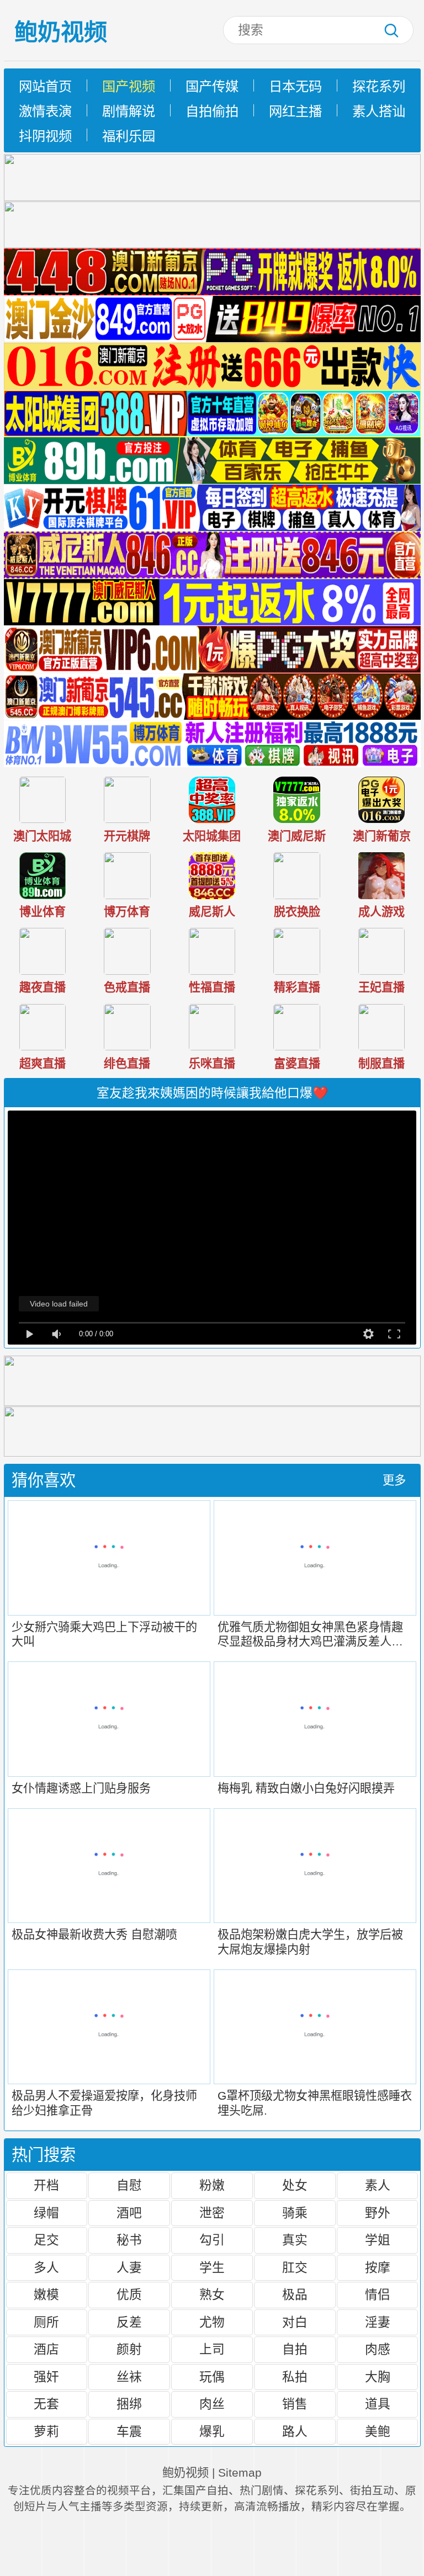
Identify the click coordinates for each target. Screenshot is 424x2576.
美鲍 (378, 2431)
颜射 (129, 2349)
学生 (212, 2267)
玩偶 (212, 2377)
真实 (295, 2240)
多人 (46, 2267)
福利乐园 (129, 136)
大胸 (378, 2377)
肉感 (378, 2349)
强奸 (46, 2377)
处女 (295, 2185)
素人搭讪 (379, 111)
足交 (46, 2240)
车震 (129, 2431)
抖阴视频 (45, 136)
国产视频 (129, 86)
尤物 (212, 2322)
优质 (129, 2295)
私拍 (295, 2377)
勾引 (212, 2240)
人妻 (129, 2267)
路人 (295, 2431)
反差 (129, 2322)
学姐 (378, 2240)
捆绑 (129, 2404)
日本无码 (295, 86)
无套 (46, 2404)
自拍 (295, 2349)
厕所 (46, 2322)
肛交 (295, 2267)
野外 (378, 2213)
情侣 (378, 2295)
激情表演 (45, 111)
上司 (212, 2349)
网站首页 (45, 86)
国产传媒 (212, 86)
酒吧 (129, 2213)
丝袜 (129, 2377)
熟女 (212, 2295)
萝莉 (46, 2431)
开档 (46, 2185)
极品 (295, 2295)
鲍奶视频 (61, 32)
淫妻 (378, 2322)
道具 (378, 2404)
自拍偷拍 (212, 111)
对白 (295, 2322)
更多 (394, 1480)
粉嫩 (212, 2185)
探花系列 (379, 86)
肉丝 (212, 2404)
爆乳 (212, 2431)
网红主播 (295, 111)
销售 (295, 2404)
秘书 (129, 2240)
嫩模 (46, 2295)
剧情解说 (129, 111)
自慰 (129, 2185)
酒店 (46, 2349)
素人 (378, 2185)
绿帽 (46, 2213)
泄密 (212, 2213)
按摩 (378, 2267)
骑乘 (295, 2213)
